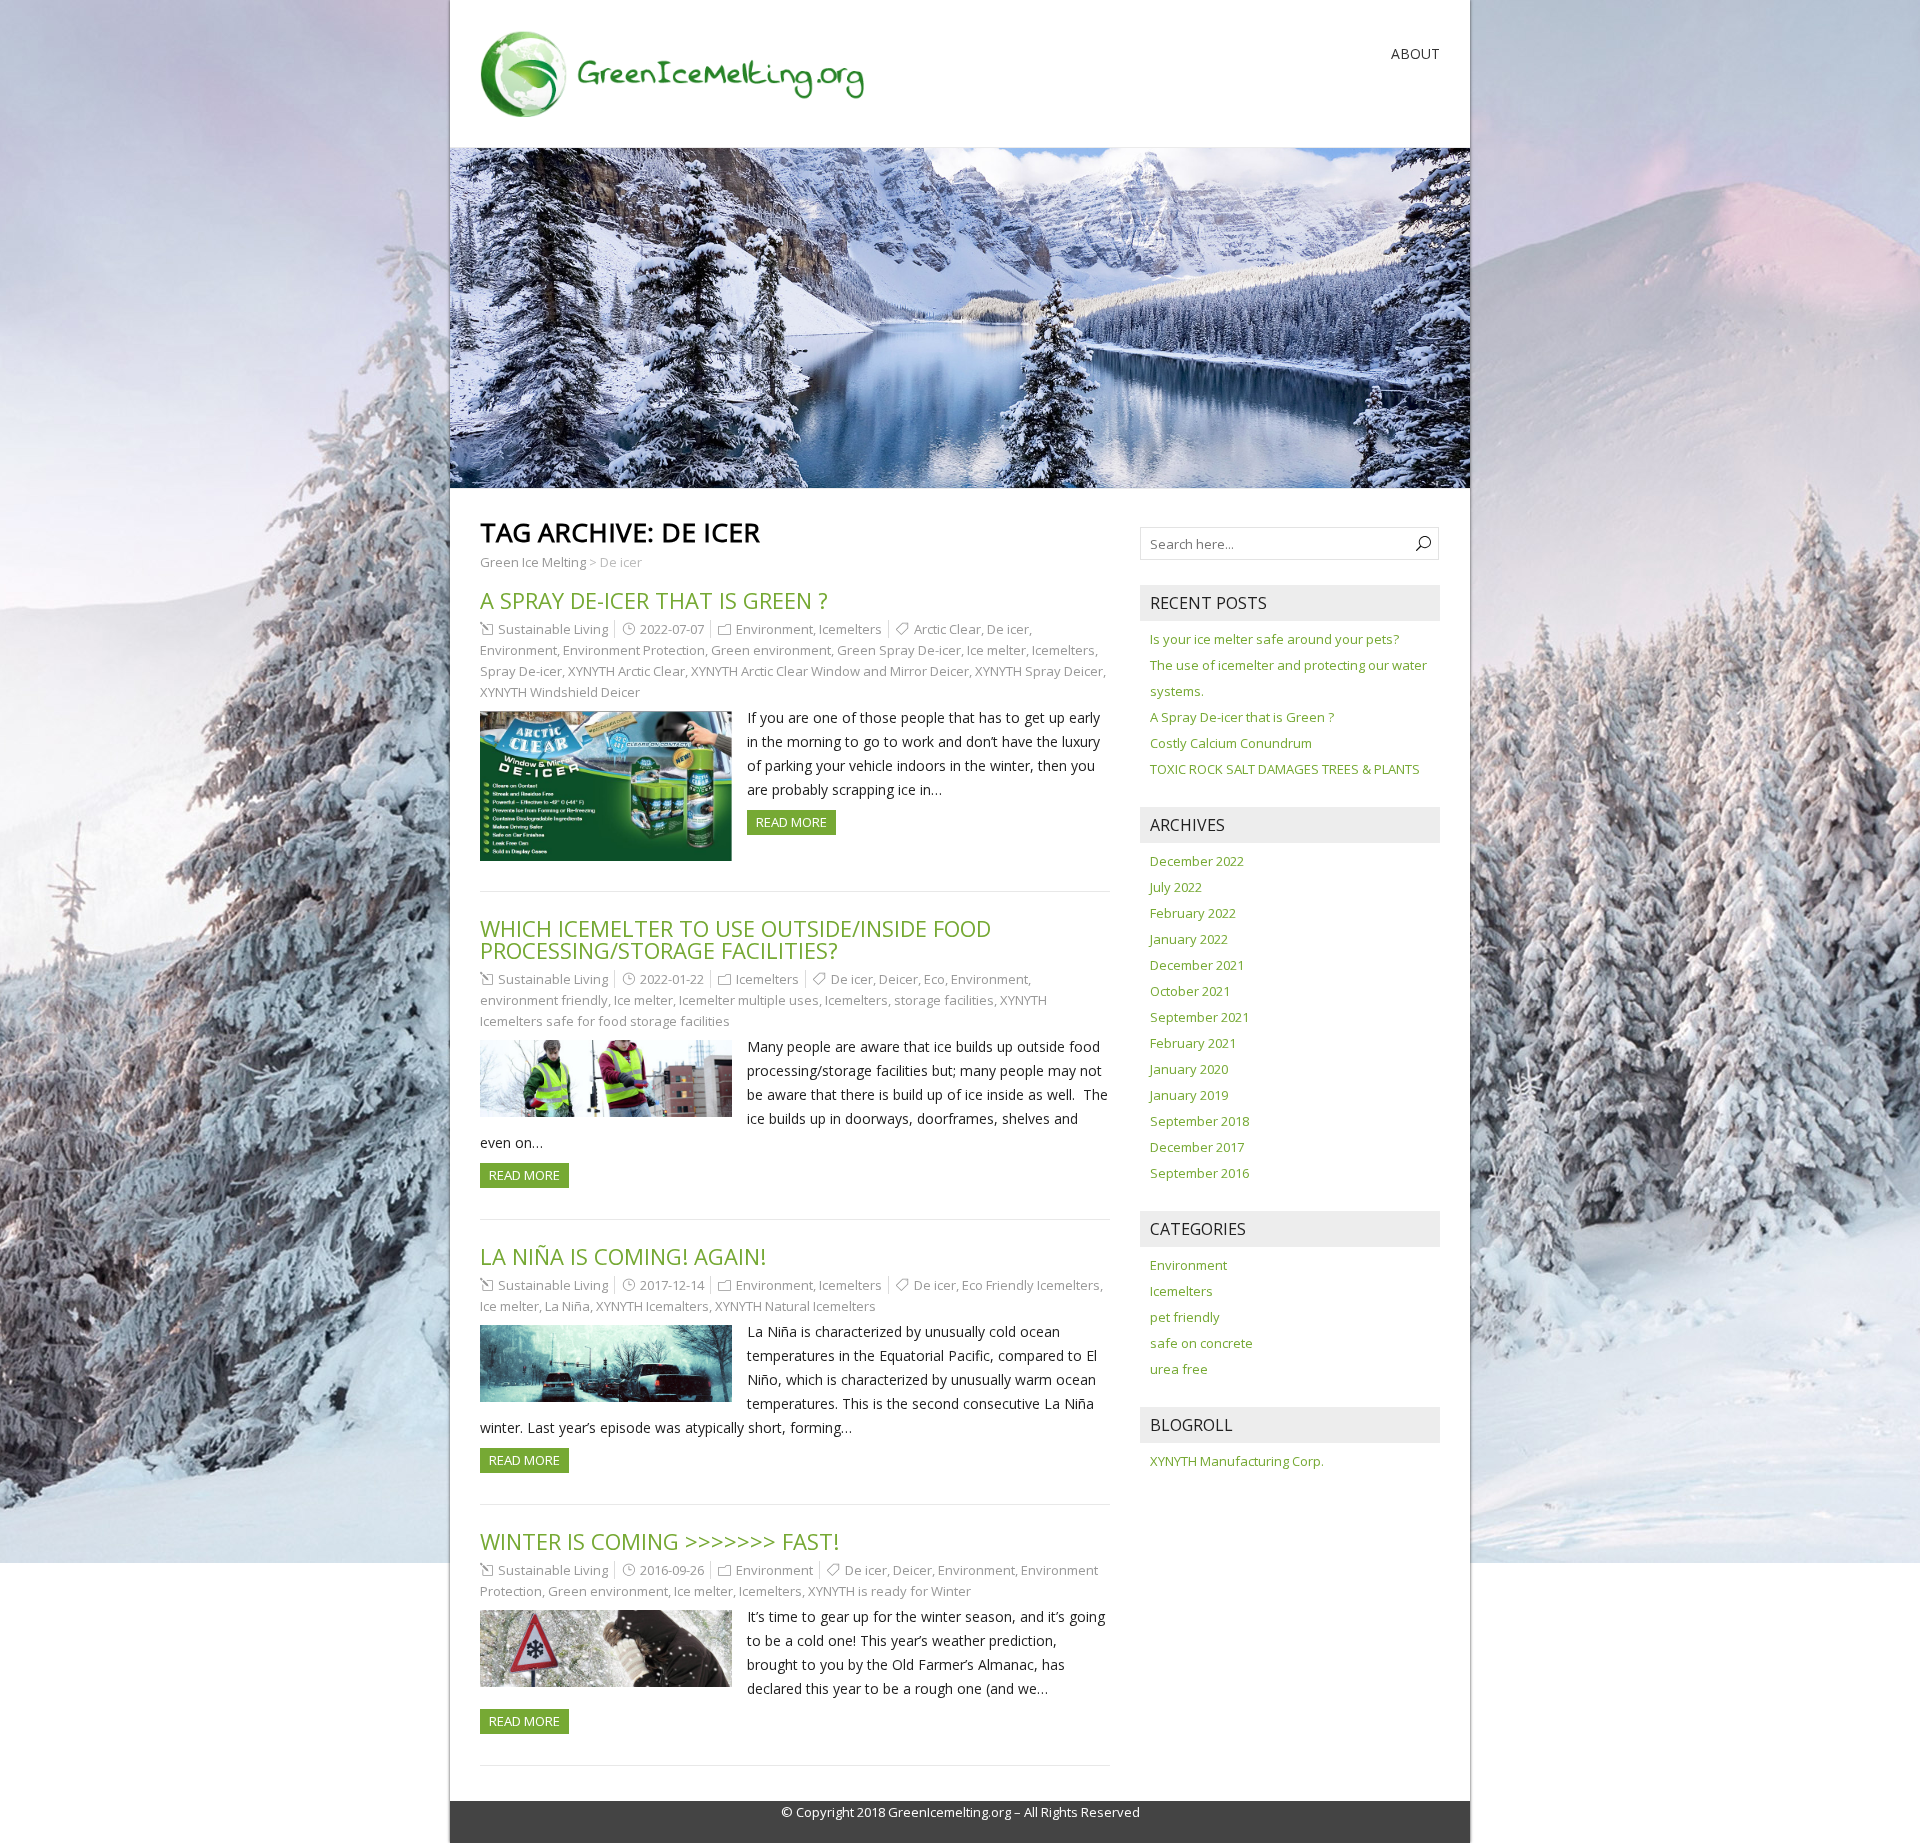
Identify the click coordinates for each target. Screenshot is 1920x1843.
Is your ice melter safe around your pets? (1274, 639)
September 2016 (1199, 1173)
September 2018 (1199, 1121)
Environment (774, 629)
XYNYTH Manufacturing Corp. (1237, 1461)
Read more (791, 822)
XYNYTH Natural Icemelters (795, 1306)
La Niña (567, 1306)
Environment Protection (634, 650)
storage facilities (944, 1000)
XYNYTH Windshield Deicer (560, 692)
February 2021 (1193, 1043)
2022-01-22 (672, 979)
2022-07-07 (672, 629)
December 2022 (1197, 861)
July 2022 (1176, 887)
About (1415, 53)
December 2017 (1197, 1147)
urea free (1179, 1369)
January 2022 (1189, 939)
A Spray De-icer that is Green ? (654, 600)
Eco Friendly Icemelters (1031, 1285)
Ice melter (996, 650)
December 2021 (1197, 965)
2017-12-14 (672, 1285)
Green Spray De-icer (899, 650)
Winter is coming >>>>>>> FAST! (659, 1541)
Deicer (898, 979)
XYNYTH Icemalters (652, 1306)
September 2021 (1199, 1017)
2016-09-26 (672, 1570)
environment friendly (544, 1000)
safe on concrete (1201, 1343)
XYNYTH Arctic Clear (626, 671)
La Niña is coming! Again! (623, 1256)
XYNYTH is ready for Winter (889, 1591)
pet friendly (1185, 1317)
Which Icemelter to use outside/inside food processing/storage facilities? (735, 939)
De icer (1008, 629)
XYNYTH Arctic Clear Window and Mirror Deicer (830, 671)
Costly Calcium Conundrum (1231, 743)
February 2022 (1193, 913)
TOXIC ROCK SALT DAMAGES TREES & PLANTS (1285, 769)
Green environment (771, 650)
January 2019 (1189, 1095)
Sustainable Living (553, 629)
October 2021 (1190, 991)
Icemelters (850, 629)
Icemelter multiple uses (749, 1000)
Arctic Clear (947, 629)
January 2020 (1189, 1069)
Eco (934, 979)
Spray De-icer (521, 671)
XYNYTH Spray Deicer (1039, 671)
